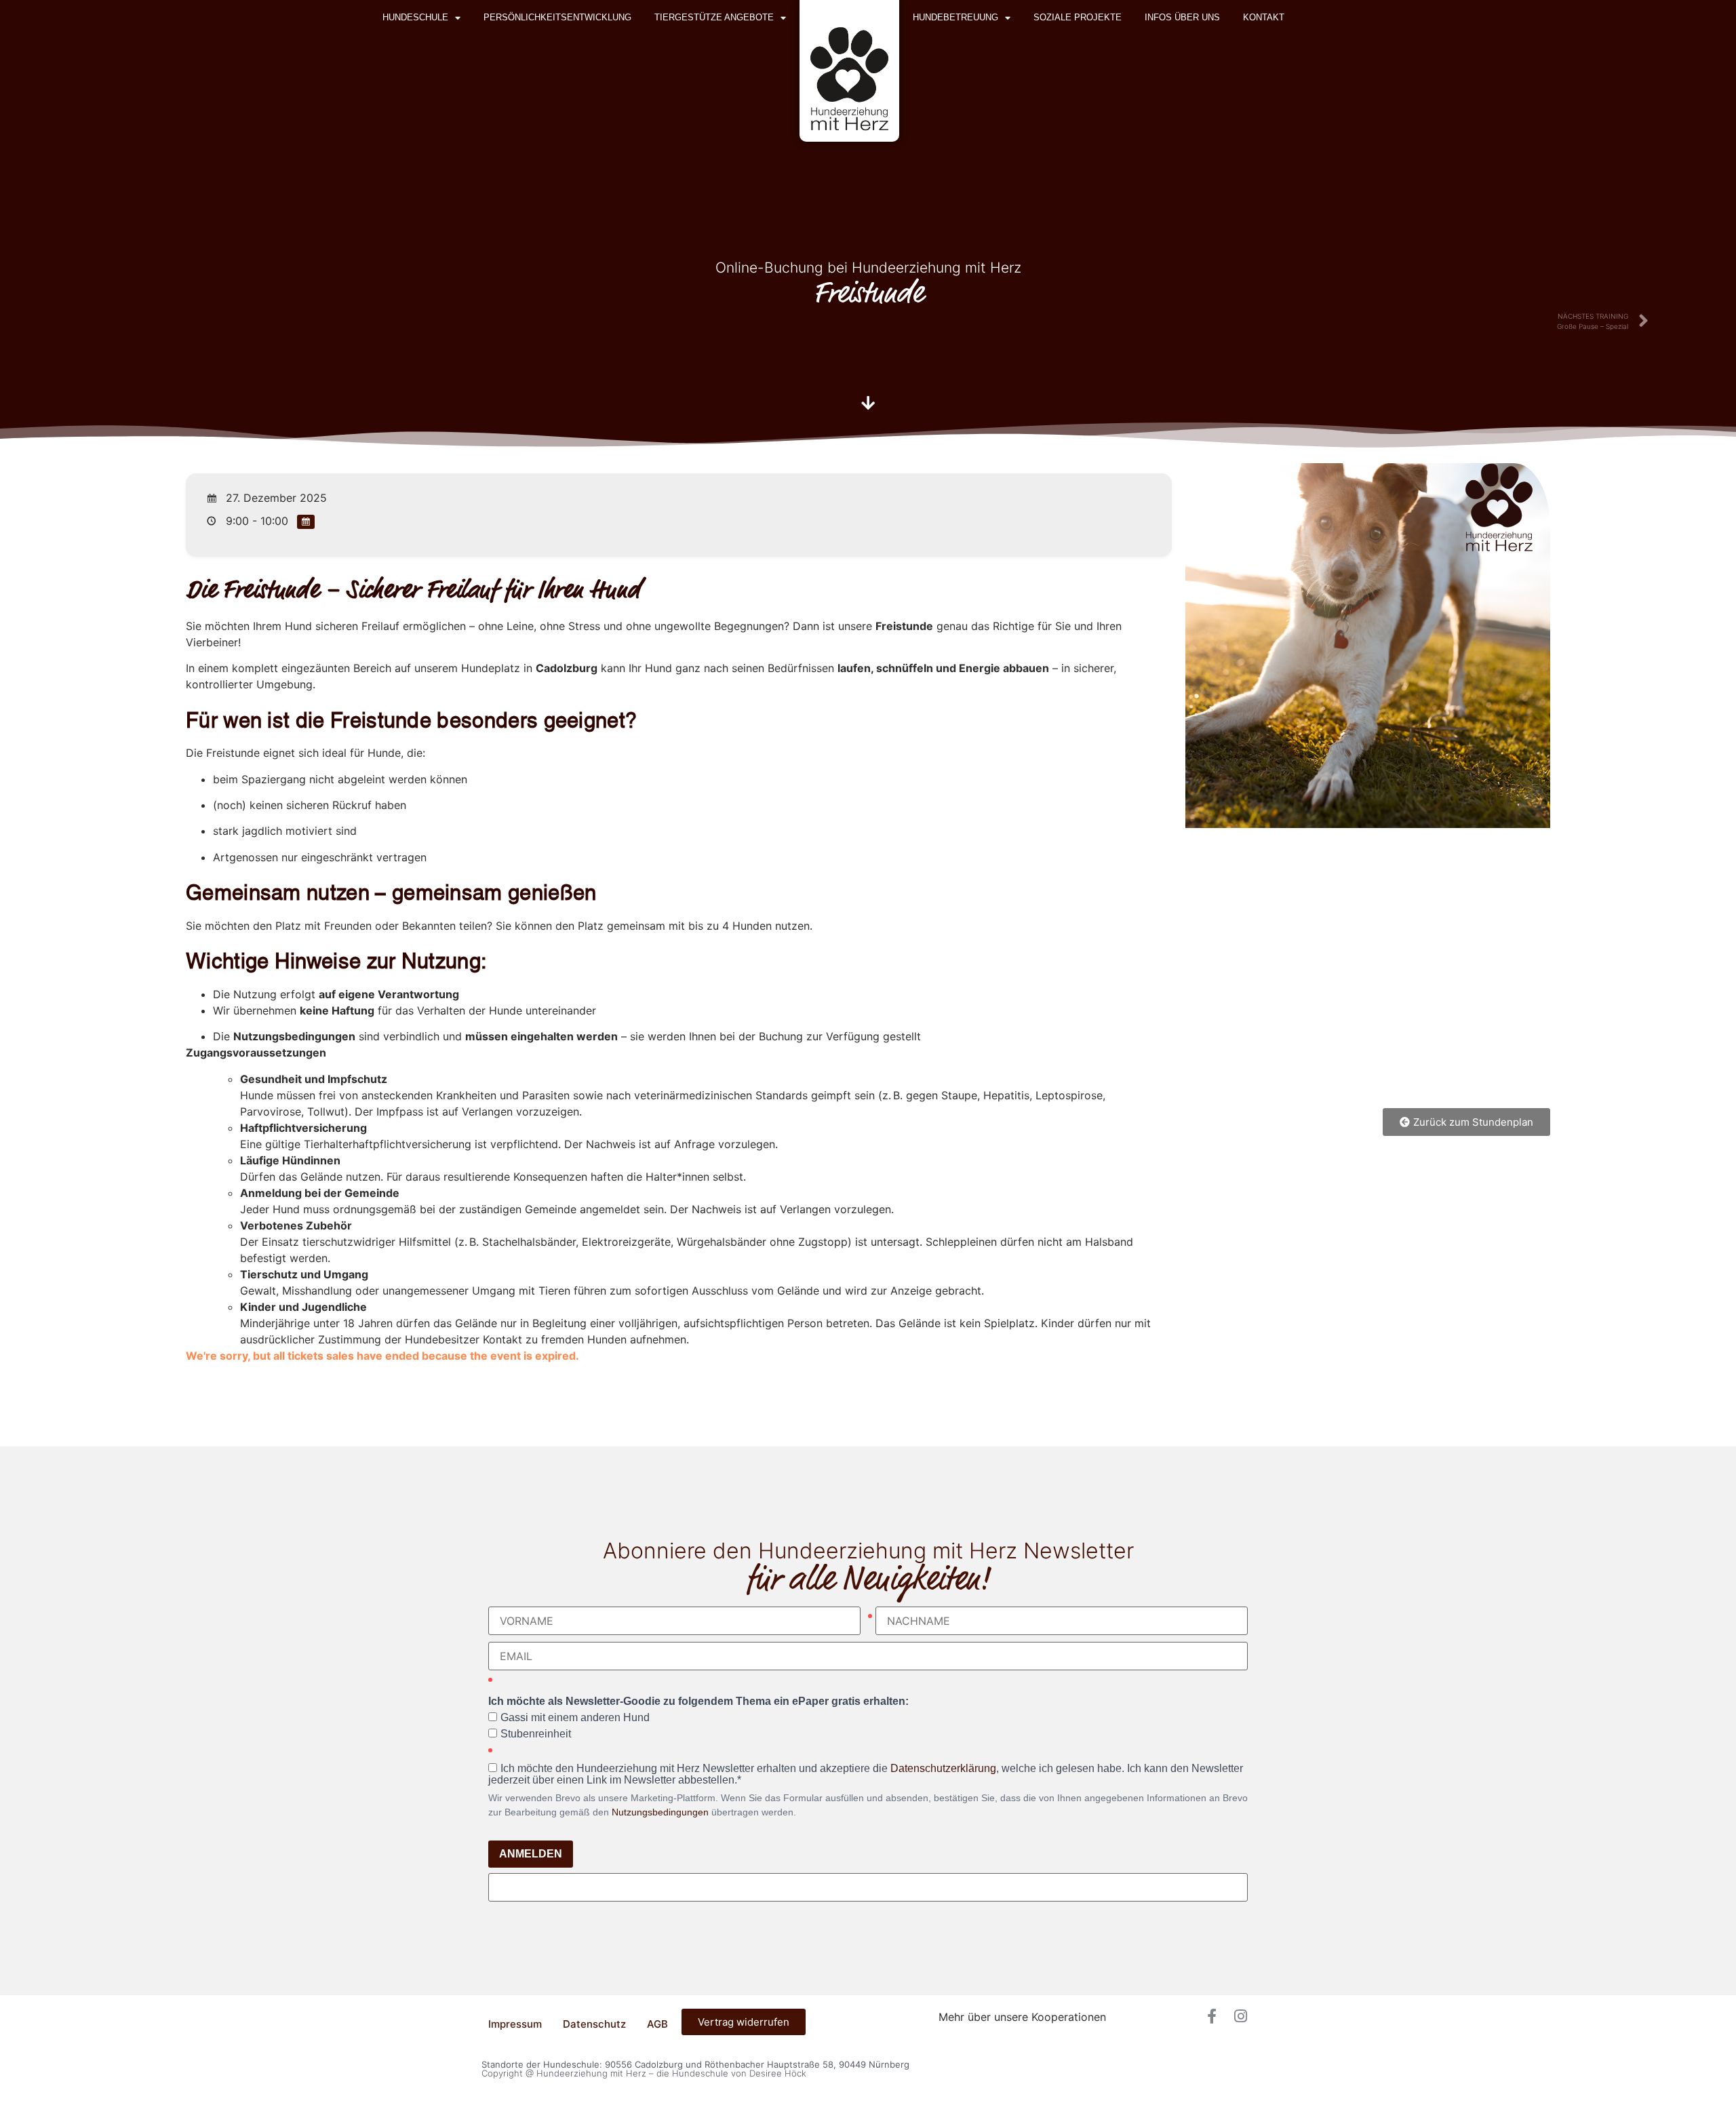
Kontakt (1264, 17)
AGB (657, 2024)
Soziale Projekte (1078, 17)
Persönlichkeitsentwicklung (557, 17)
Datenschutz (594, 2024)
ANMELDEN (531, 1854)
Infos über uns (1182, 17)
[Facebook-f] (1212, 2016)
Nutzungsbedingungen (660, 1812)
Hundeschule (415, 17)
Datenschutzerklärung (943, 1768)
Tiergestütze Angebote (714, 17)
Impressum (515, 2024)
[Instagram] (1240, 2016)
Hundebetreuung (955, 17)
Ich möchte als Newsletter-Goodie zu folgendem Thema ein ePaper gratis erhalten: (698, 1701)
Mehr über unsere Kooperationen (1022, 2017)
